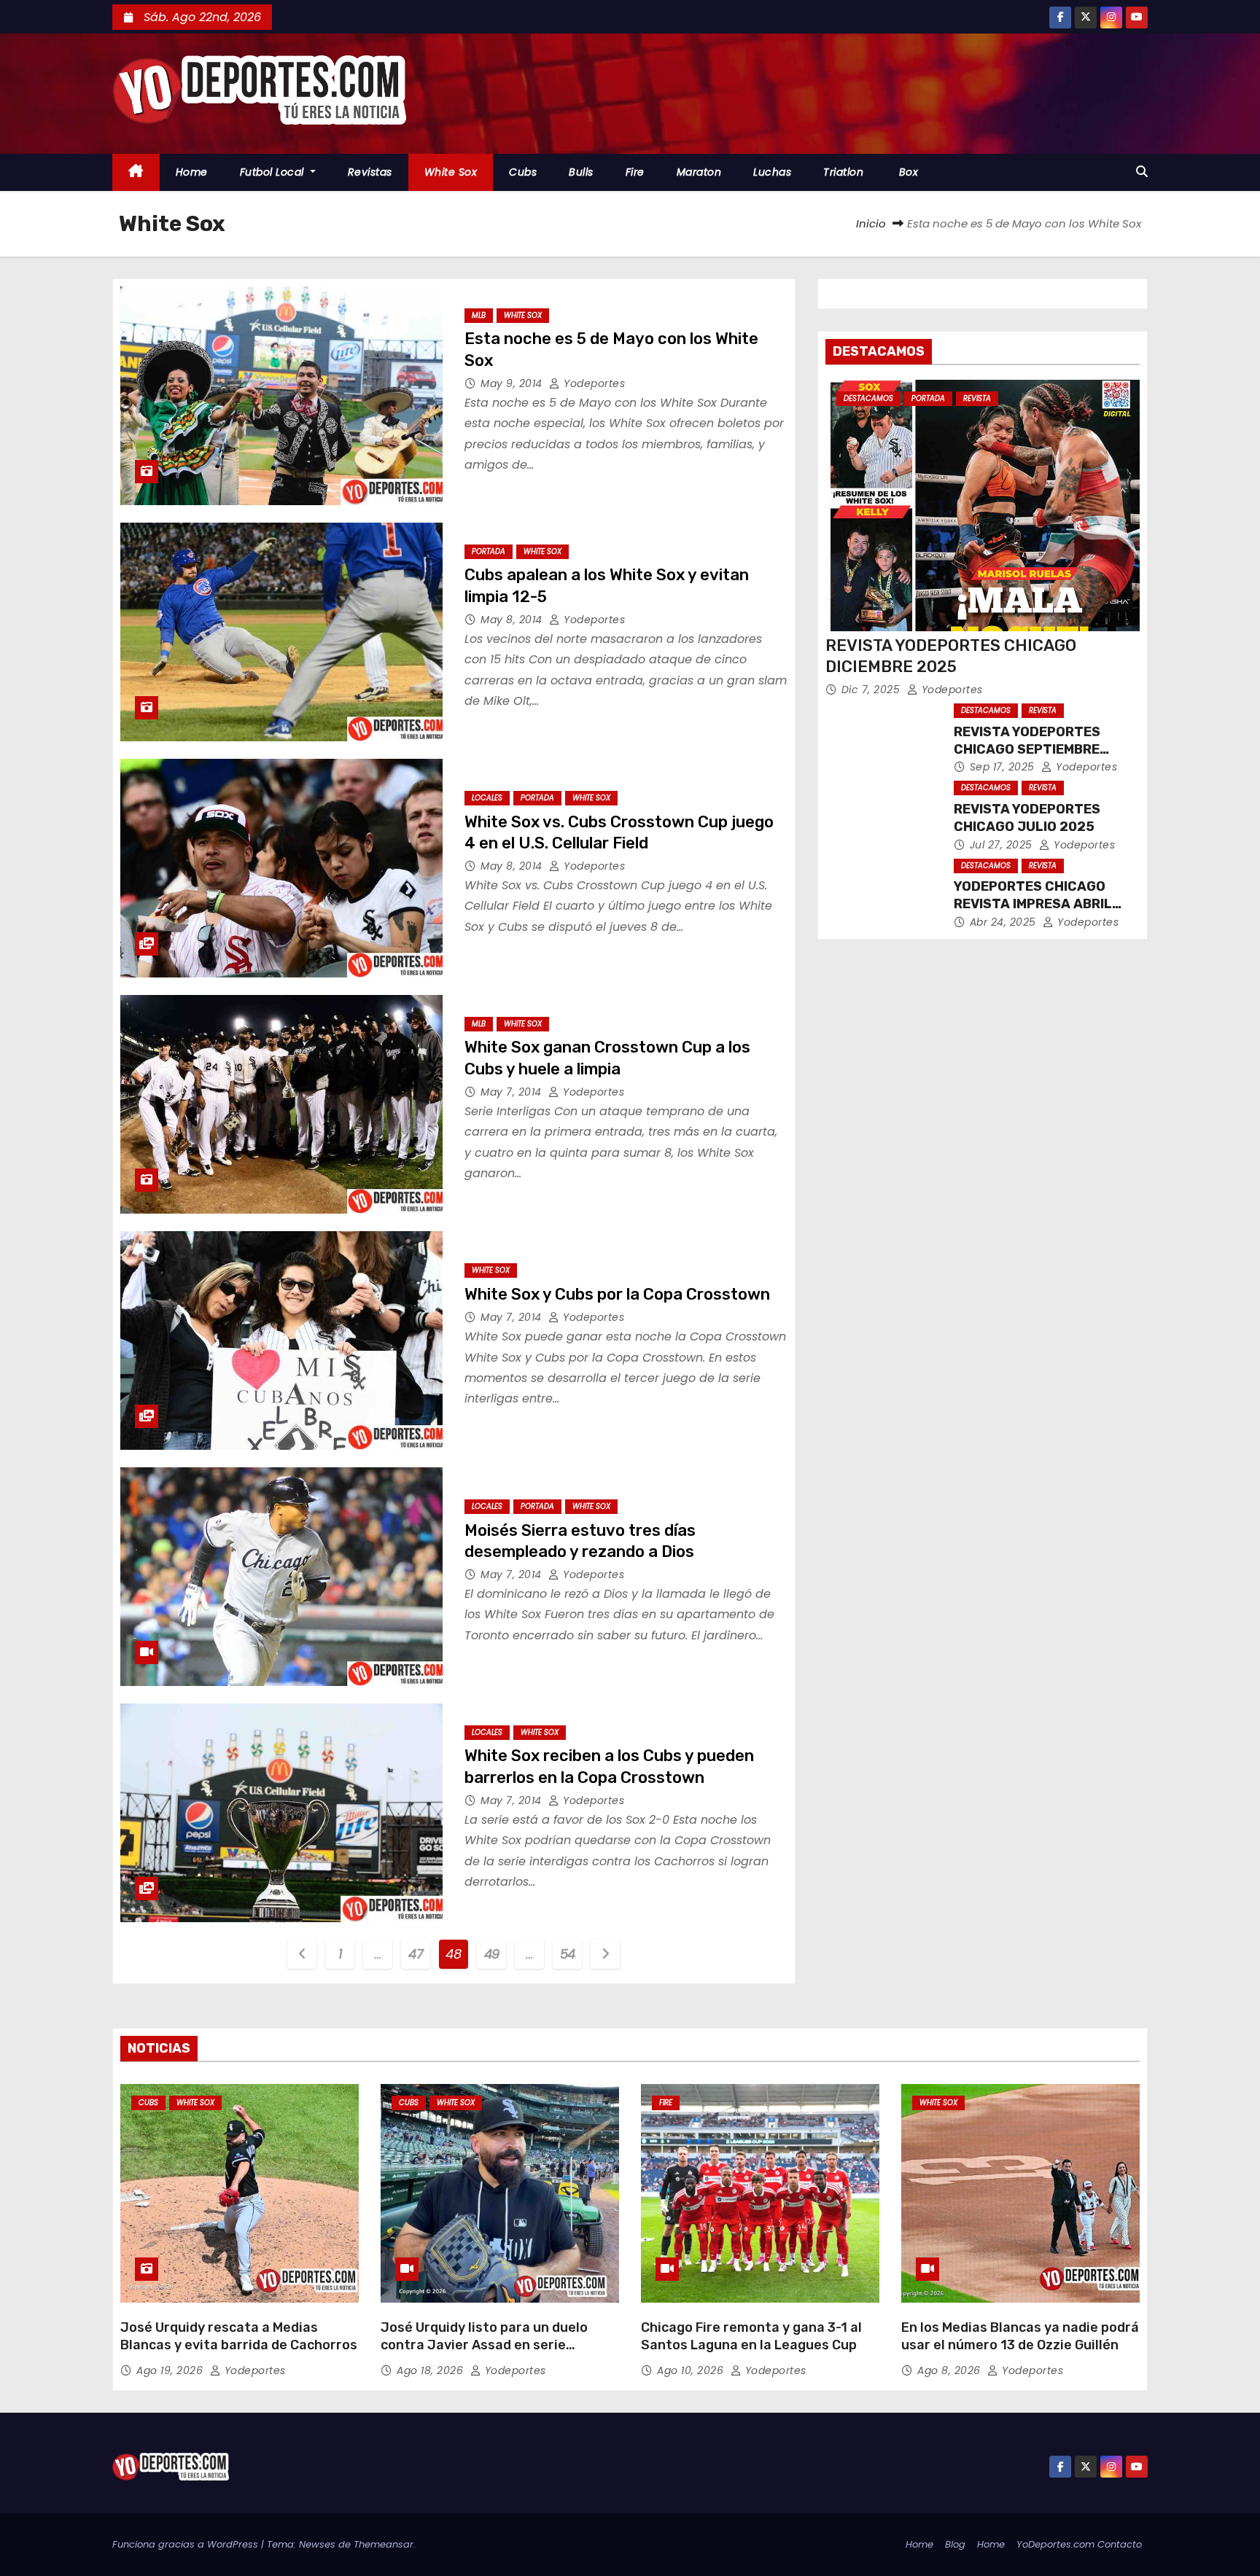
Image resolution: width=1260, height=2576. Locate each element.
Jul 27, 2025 (1003, 845)
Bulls (581, 172)
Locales (487, 798)
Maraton (699, 172)
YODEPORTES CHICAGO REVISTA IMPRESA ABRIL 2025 (1033, 904)
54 (568, 1954)
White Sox (451, 172)
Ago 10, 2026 (692, 2370)
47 (416, 1954)
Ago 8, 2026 (950, 2370)
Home (192, 172)
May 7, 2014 (513, 1092)
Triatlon (843, 172)
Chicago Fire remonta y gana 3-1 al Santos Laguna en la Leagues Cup (751, 2336)
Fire (635, 172)
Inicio (871, 223)
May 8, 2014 (513, 620)
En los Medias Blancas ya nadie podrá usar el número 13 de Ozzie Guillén (1020, 2336)
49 (492, 1954)
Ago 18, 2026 (432, 2370)
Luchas (772, 172)
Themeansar (384, 2544)
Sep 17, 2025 (1004, 767)
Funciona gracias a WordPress (187, 2544)
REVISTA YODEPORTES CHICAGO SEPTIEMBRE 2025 (1027, 749)
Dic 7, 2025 (872, 690)
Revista (977, 398)
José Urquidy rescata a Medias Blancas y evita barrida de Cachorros (239, 2336)
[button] (1142, 172)
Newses (317, 2544)
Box (907, 172)
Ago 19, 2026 (171, 2370)
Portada (489, 551)
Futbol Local (274, 172)
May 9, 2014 (513, 383)
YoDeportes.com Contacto (1079, 2544)
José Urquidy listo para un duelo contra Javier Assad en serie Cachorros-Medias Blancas (484, 2345)
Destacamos (868, 398)
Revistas (370, 172)
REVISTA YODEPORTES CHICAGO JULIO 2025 (1027, 818)
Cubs (523, 172)
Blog (955, 2544)
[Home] (136, 172)
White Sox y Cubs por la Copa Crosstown (617, 1294)
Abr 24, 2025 (1005, 922)
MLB (479, 315)
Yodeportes (593, 383)
